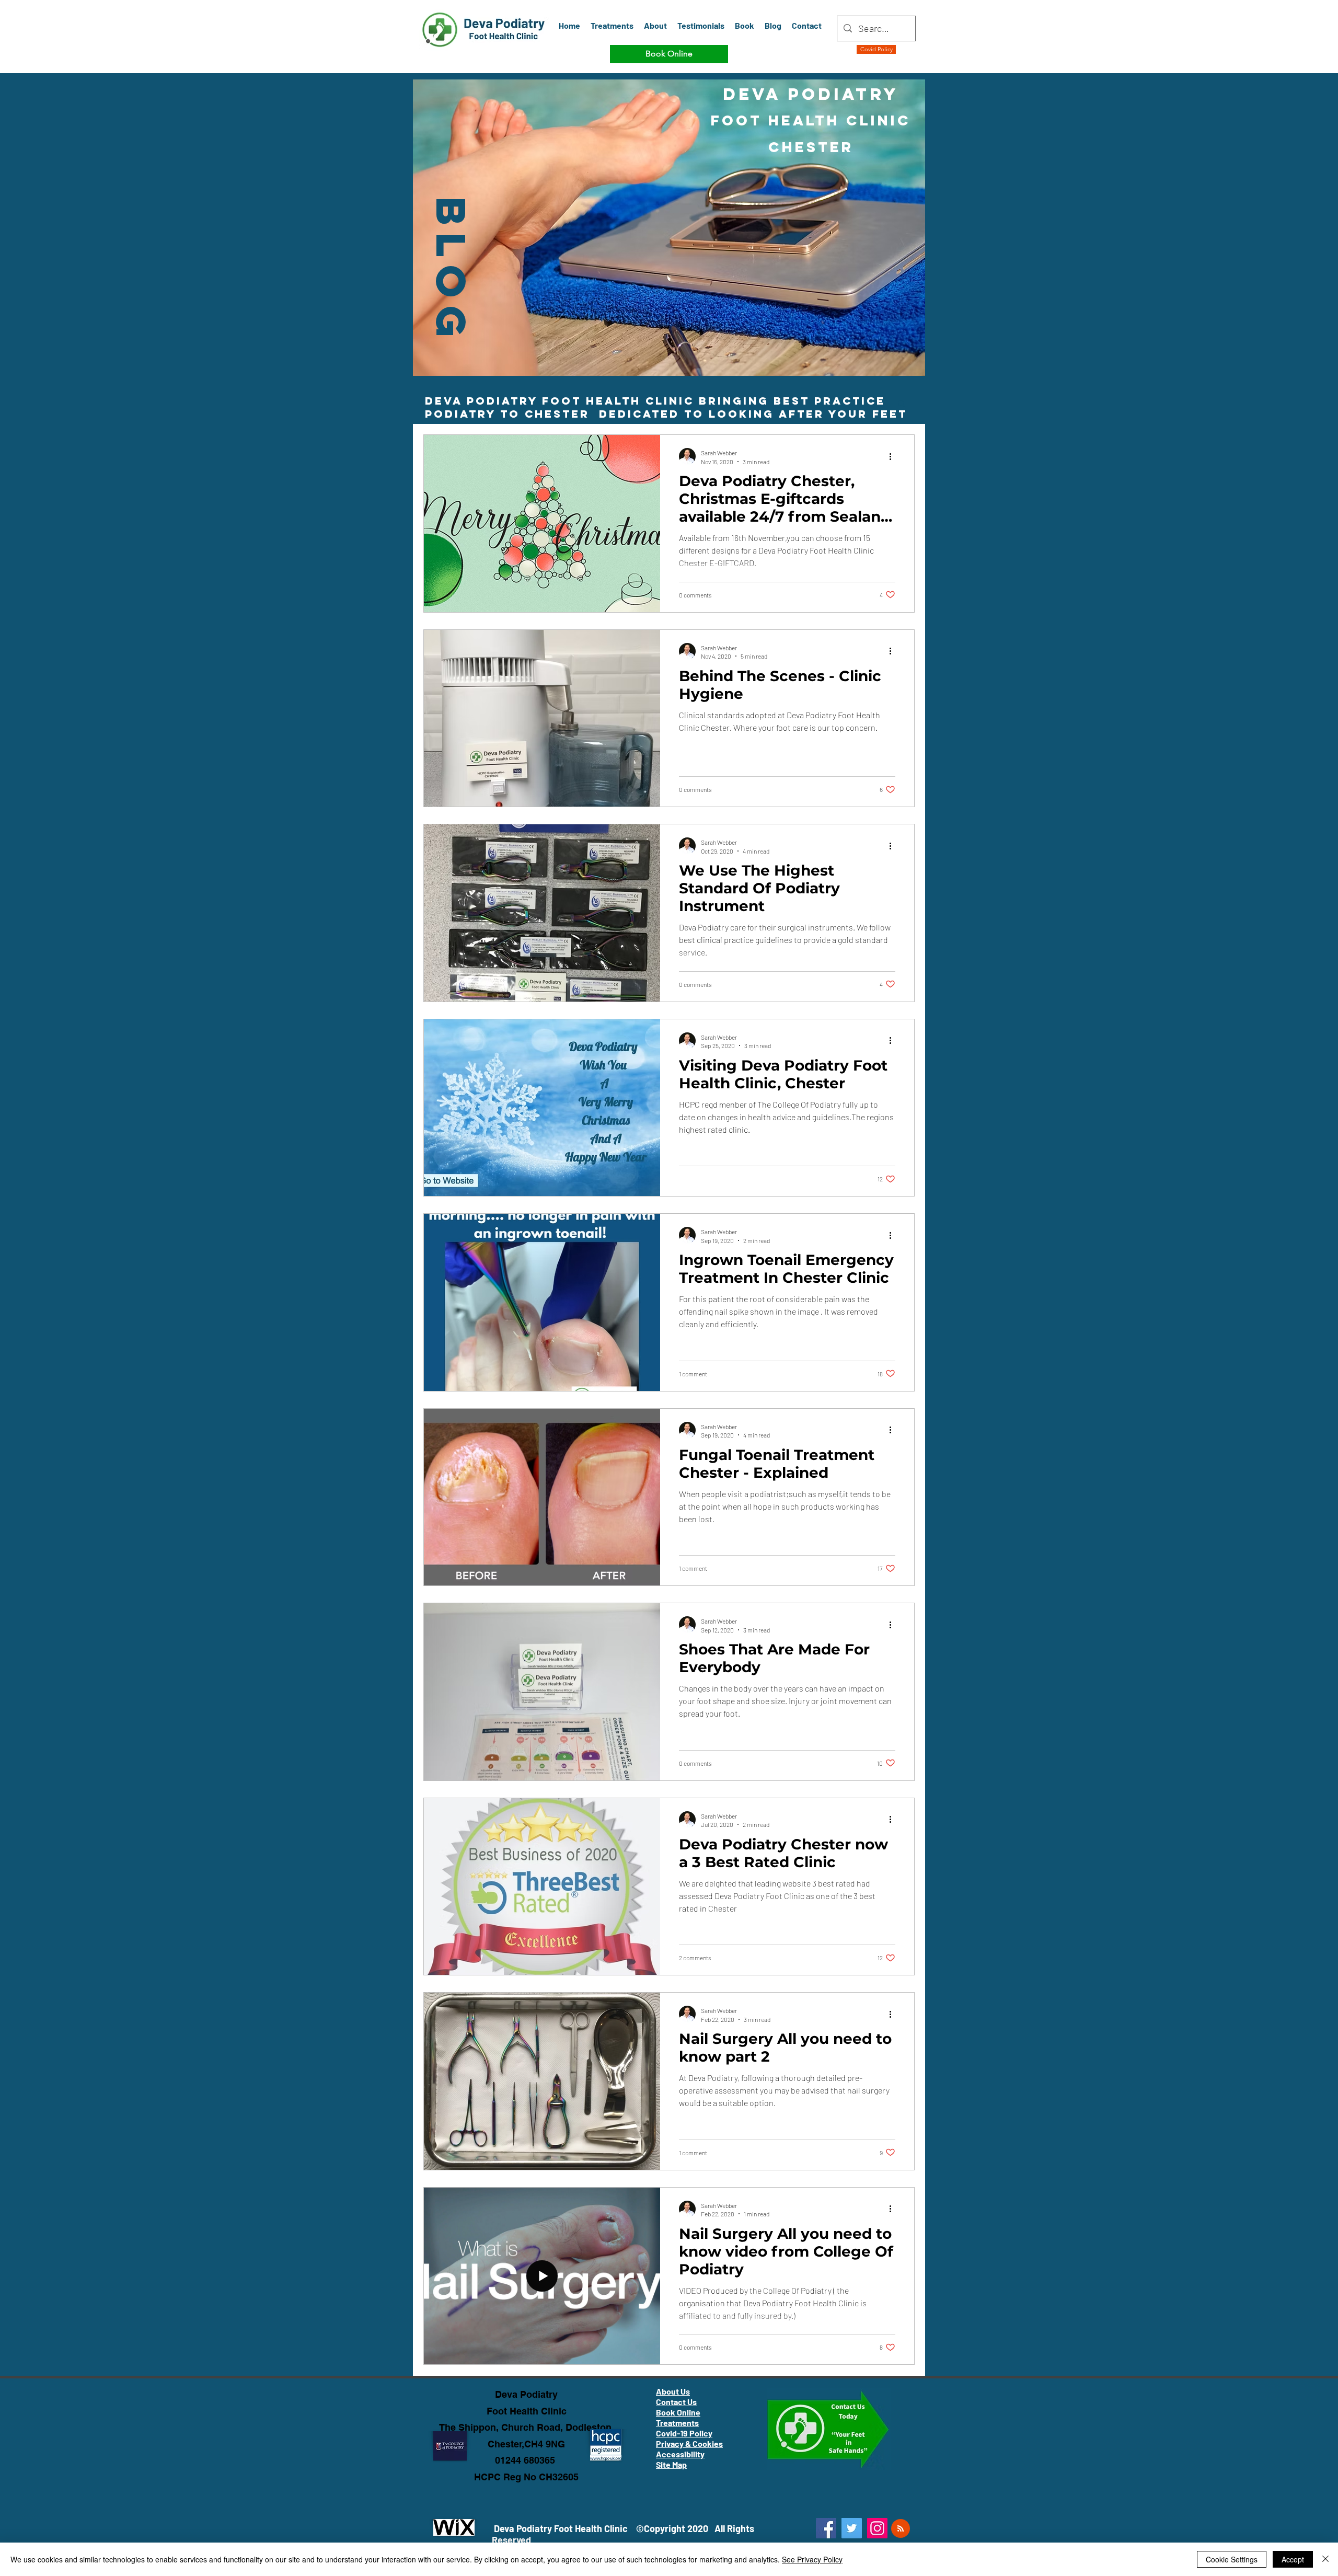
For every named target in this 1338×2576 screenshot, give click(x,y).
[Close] (1325, 2559)
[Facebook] (826, 2528)
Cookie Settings (1232, 2559)
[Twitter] (852, 2528)
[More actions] (894, 456)
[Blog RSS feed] (901, 2529)
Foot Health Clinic (527, 2411)
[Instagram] (877, 2528)
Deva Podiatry (526, 2394)
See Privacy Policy (812, 2559)
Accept (1293, 2559)
